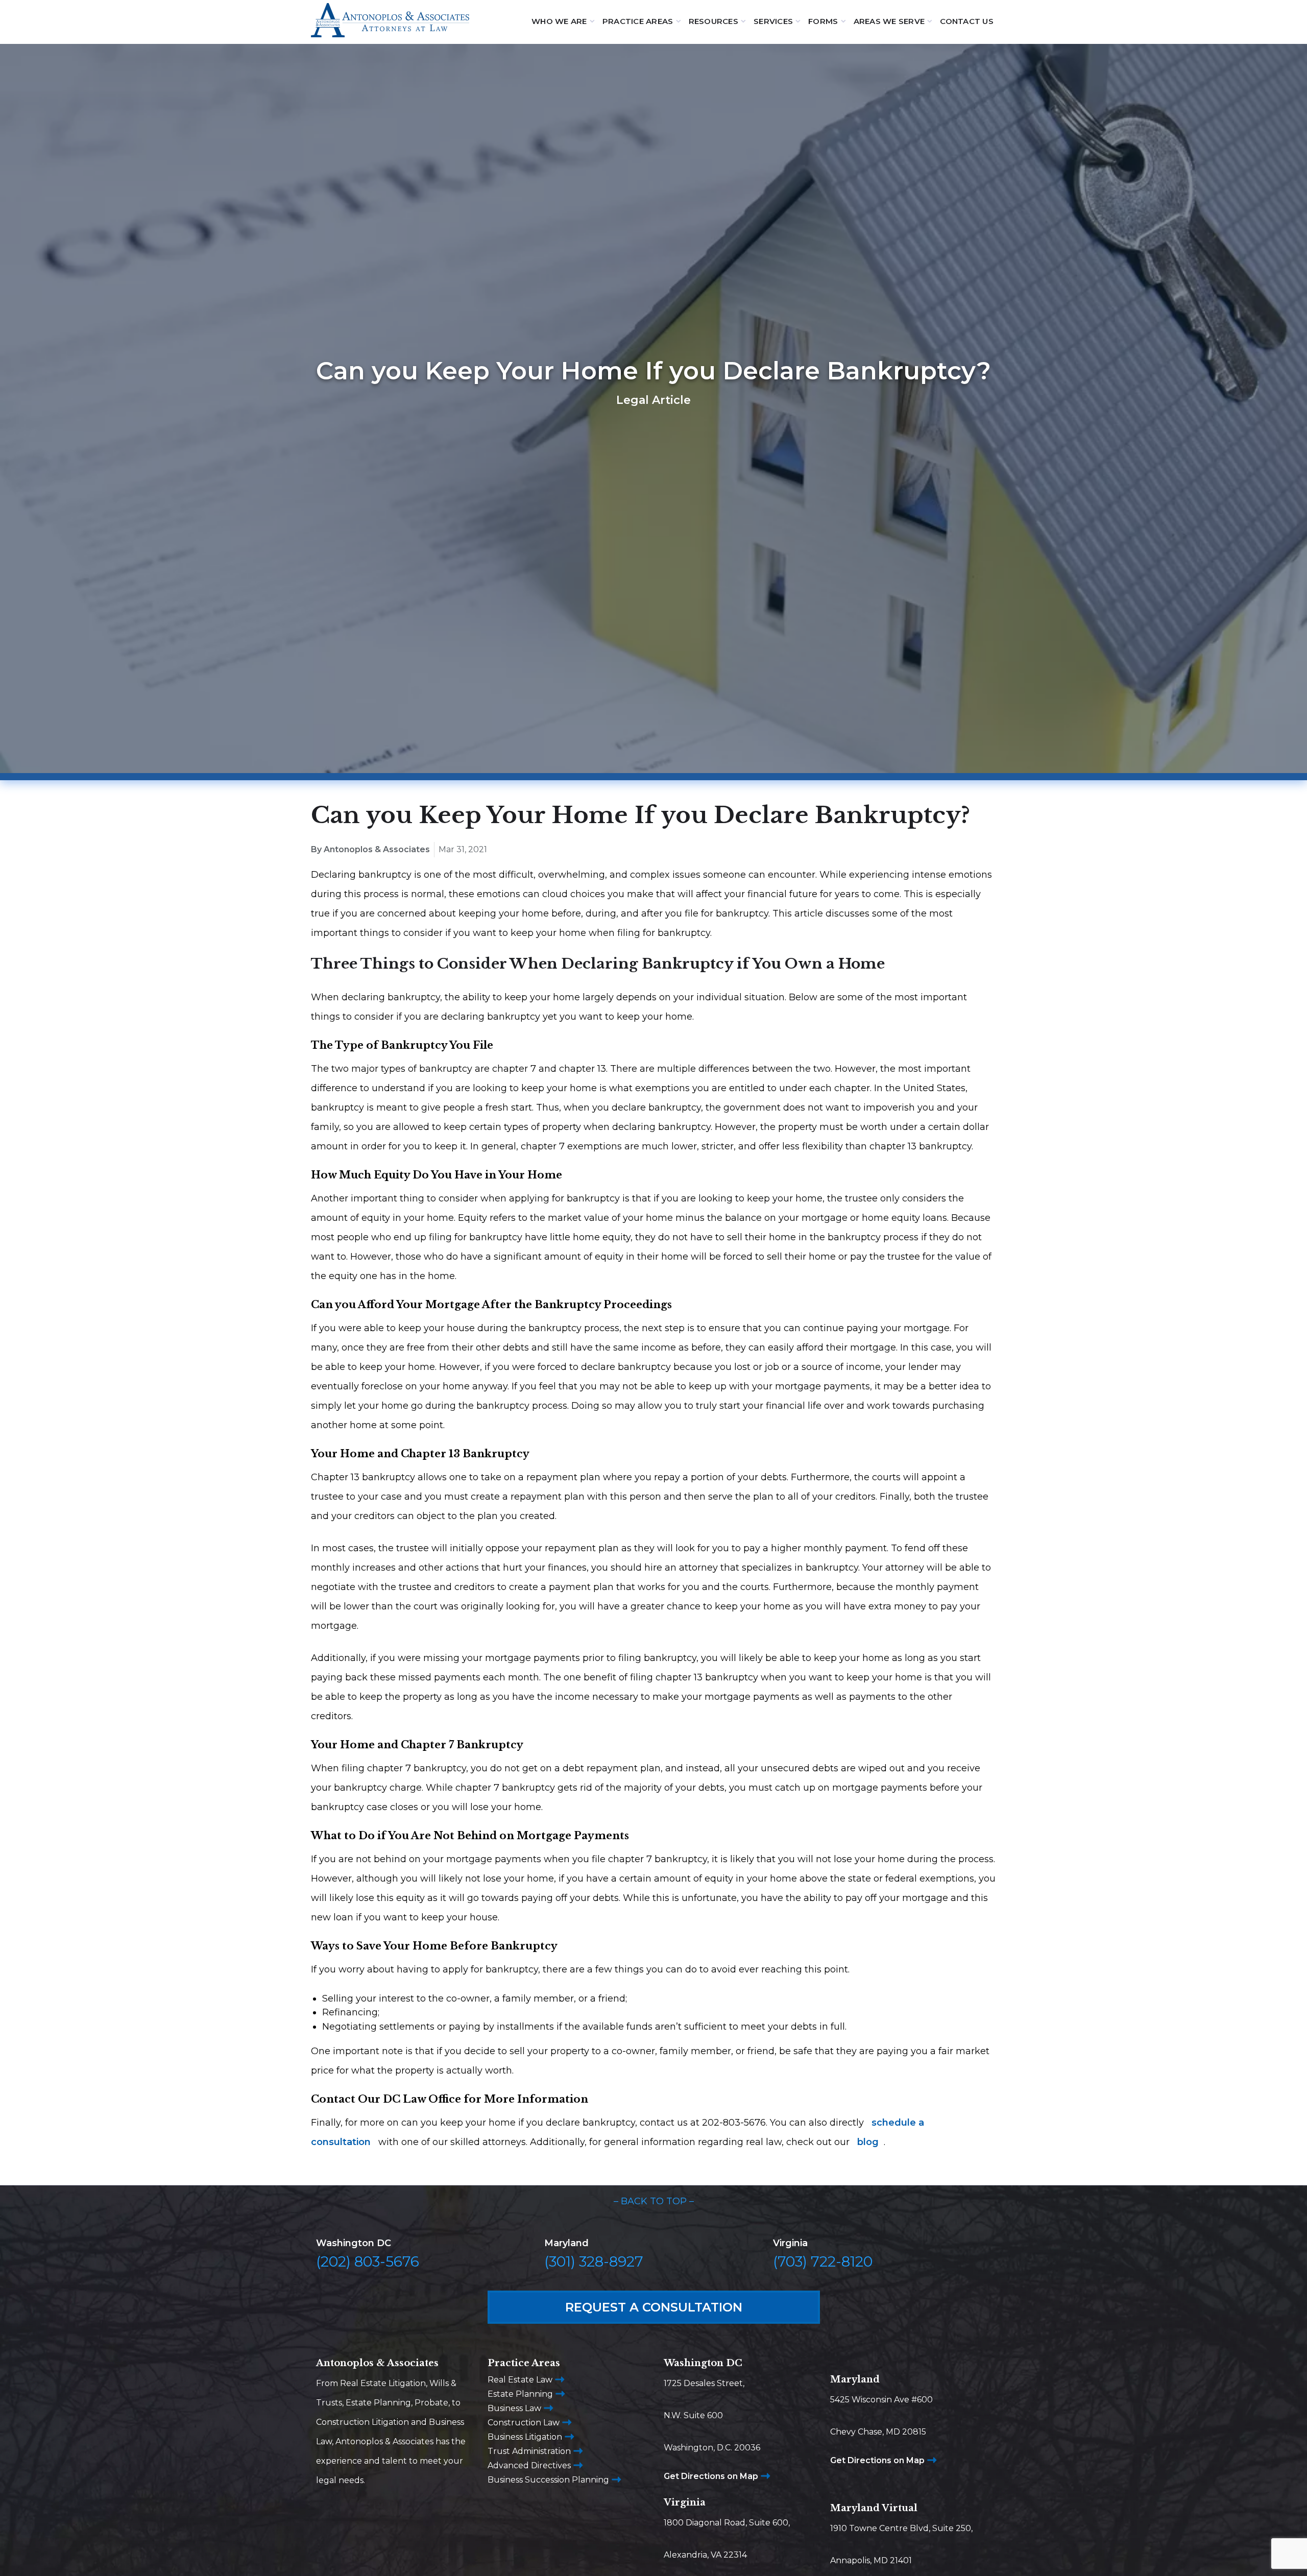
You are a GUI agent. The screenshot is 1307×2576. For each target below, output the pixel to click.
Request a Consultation (654, 2307)
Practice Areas (638, 21)
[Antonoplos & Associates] (390, 22)
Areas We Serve (889, 21)
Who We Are (559, 21)
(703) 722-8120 (823, 2261)
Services (773, 21)
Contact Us (967, 21)
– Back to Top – (654, 2201)
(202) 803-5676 (368, 2261)
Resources (713, 21)
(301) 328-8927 (594, 2261)
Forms (823, 21)
